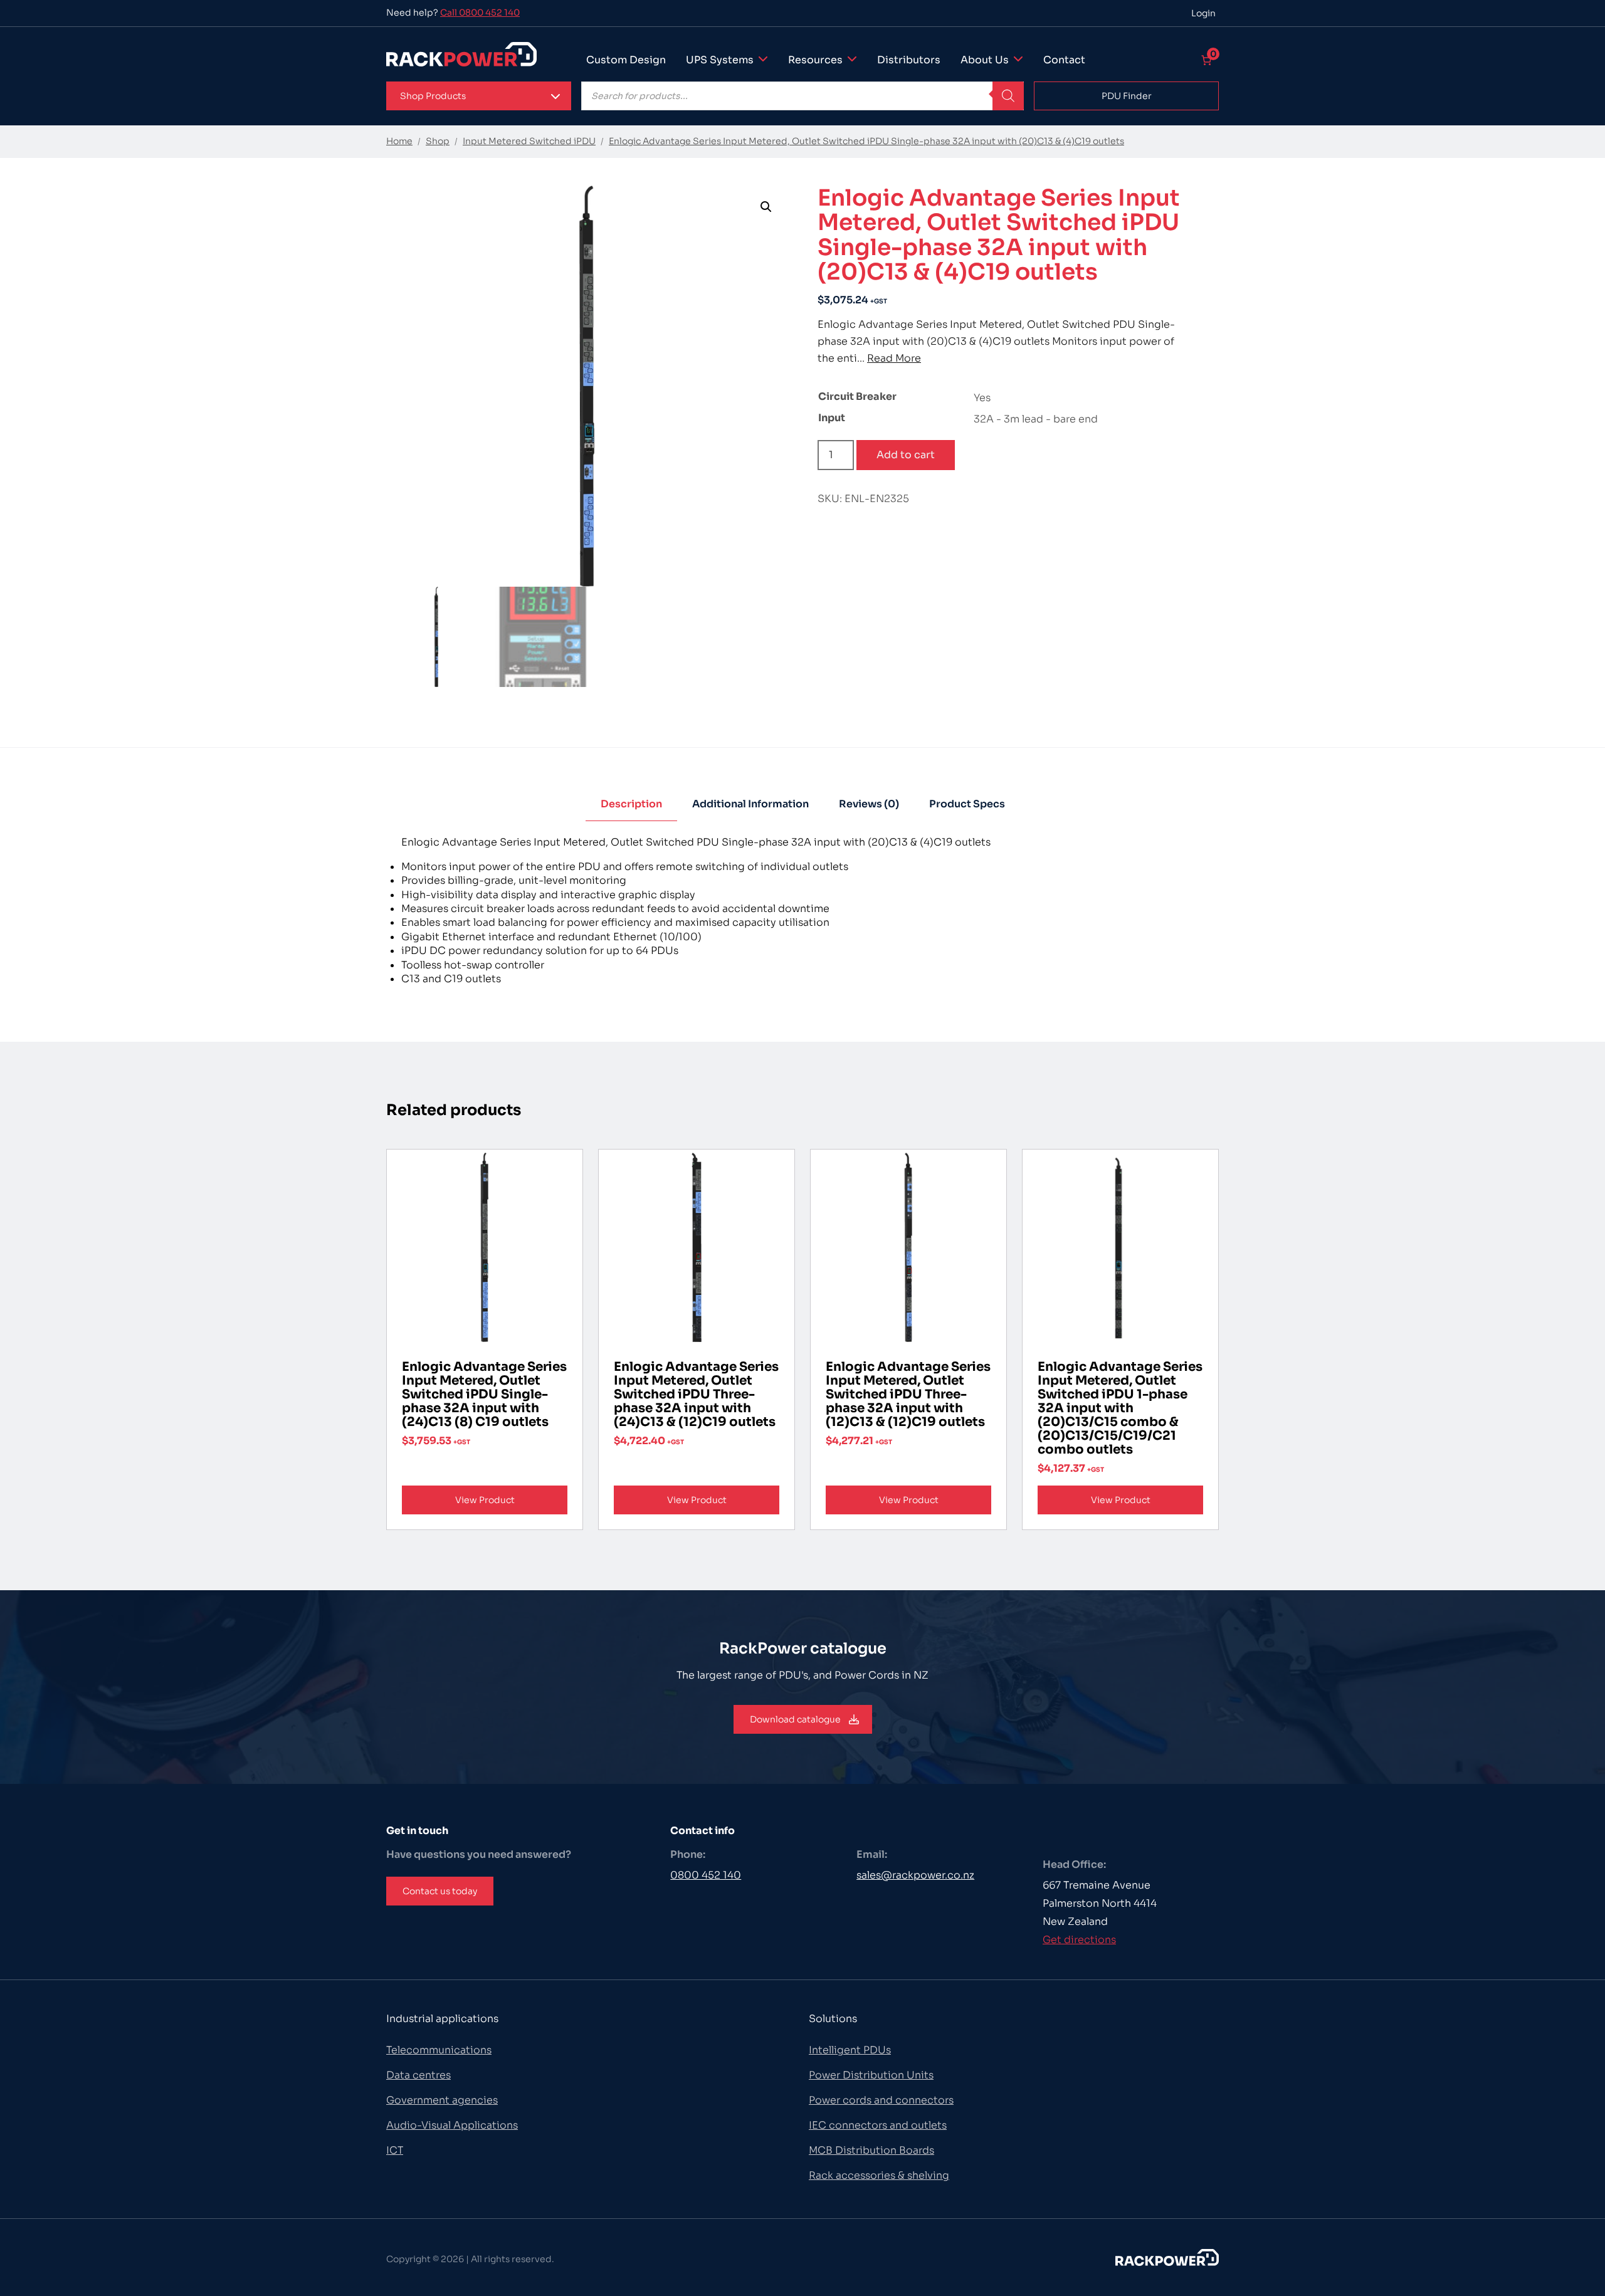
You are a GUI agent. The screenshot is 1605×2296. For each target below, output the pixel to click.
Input (832, 418)
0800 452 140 (706, 1875)
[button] (479, 96)
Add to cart (906, 455)
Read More (894, 358)
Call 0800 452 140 (480, 13)
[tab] (631, 805)
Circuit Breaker (857, 396)
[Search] (1008, 96)
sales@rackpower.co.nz (915, 1875)
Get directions (1079, 1940)
